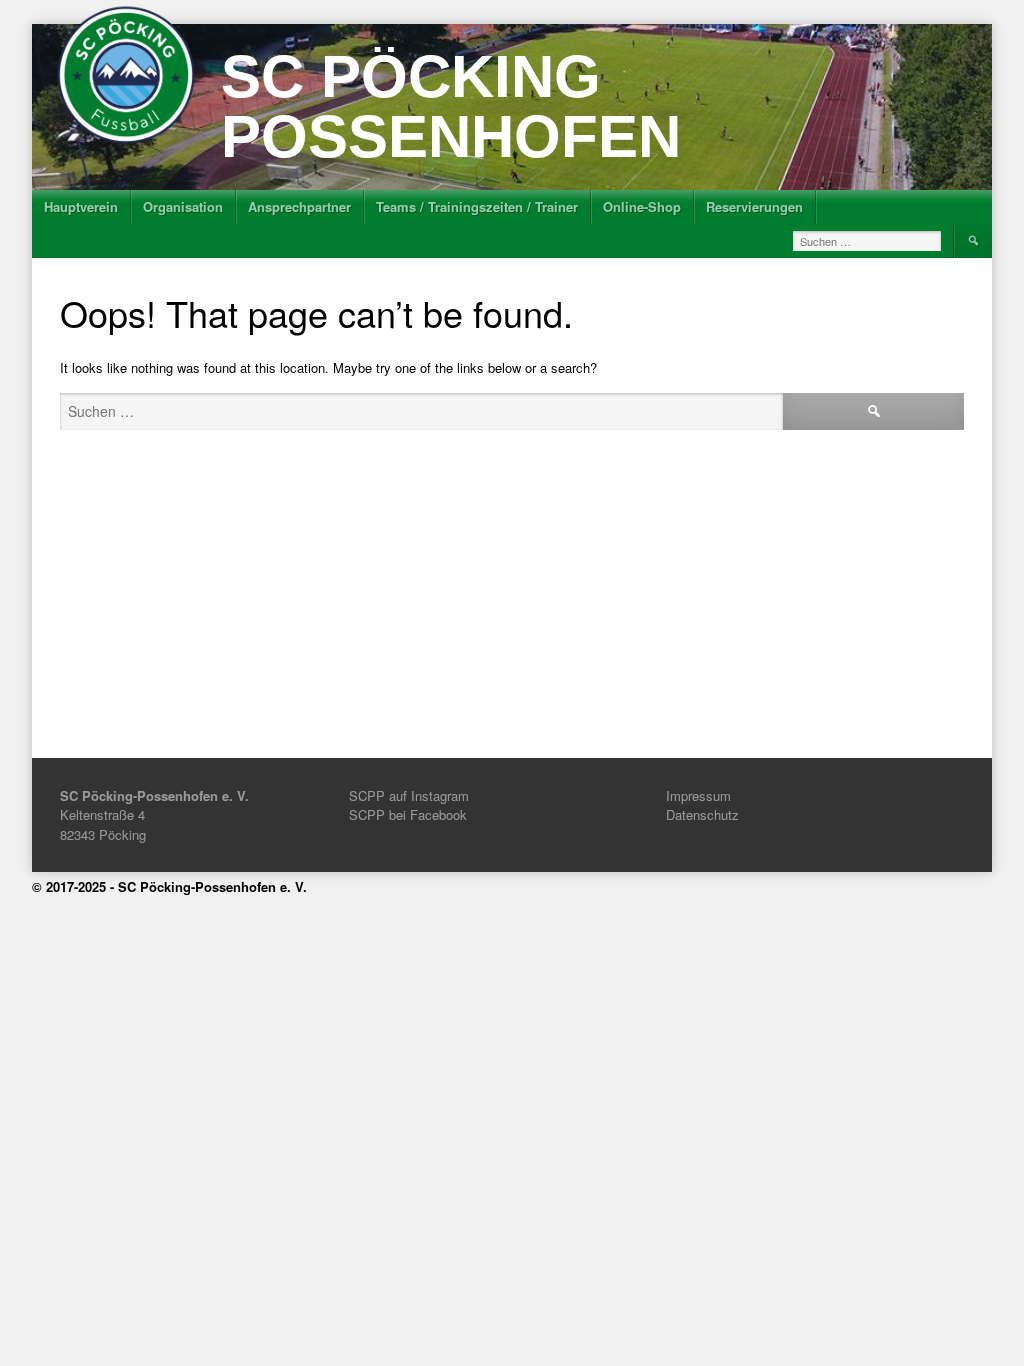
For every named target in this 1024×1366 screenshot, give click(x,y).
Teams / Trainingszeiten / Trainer (477, 206)
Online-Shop (642, 206)
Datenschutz (702, 814)
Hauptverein (81, 206)
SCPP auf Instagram (409, 795)
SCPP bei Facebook (408, 814)
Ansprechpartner (299, 206)
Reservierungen (754, 206)
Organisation (183, 206)
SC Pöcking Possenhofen (451, 106)
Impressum (698, 795)
